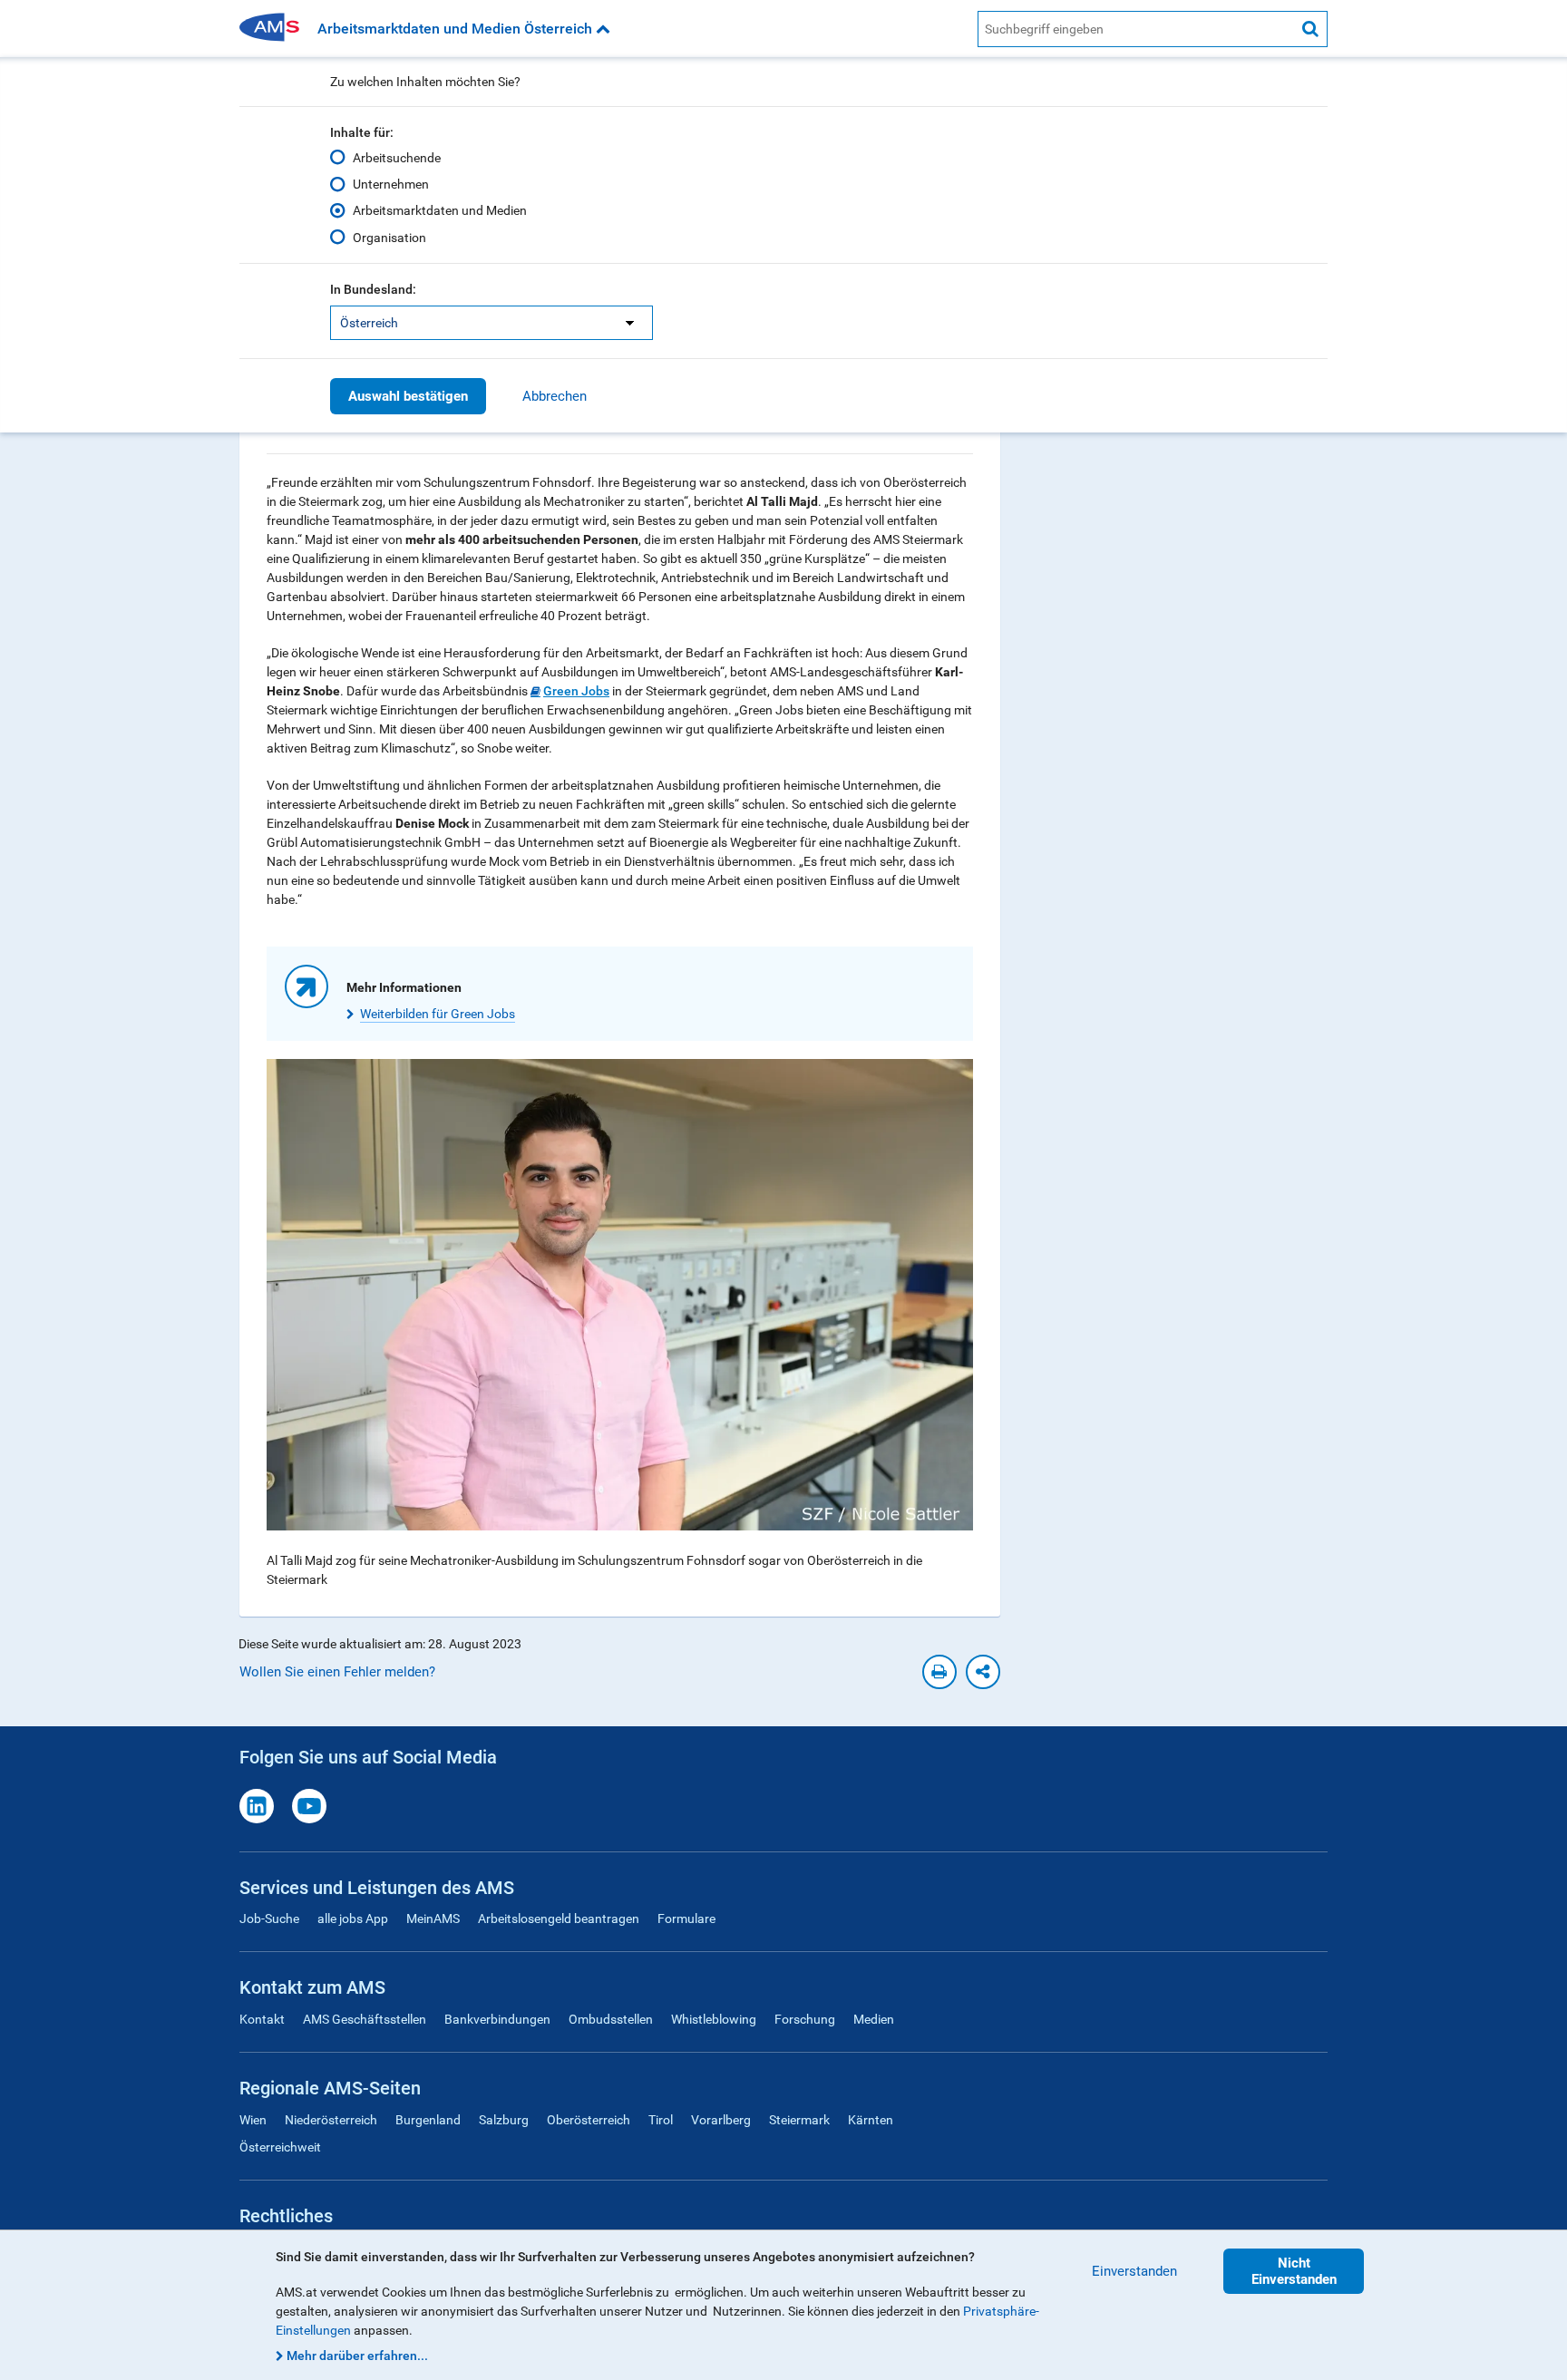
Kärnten (871, 2120)
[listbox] (492, 323)
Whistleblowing (714, 2019)
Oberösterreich (589, 2120)
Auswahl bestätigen (408, 396)
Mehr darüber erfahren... (357, 2356)
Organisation (389, 238)
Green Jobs (576, 691)
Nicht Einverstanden (1294, 2271)
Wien (253, 2120)
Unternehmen (391, 184)
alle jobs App (353, 1919)
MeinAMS (433, 1919)
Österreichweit (280, 2147)
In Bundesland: (373, 289)
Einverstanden (1134, 2271)
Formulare (686, 1919)
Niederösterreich (331, 2120)
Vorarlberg (721, 2120)
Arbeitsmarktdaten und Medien (440, 210)
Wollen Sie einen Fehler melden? (337, 1672)
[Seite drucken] (939, 1672)
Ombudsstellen (611, 2019)
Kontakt (262, 2019)
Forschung (805, 2019)
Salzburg (504, 2120)
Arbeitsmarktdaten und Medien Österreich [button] (457, 29)
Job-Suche (269, 1919)
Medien (874, 2019)
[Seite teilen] (983, 1672)
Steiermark (799, 2120)
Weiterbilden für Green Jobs (438, 1014)
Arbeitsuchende (397, 158)
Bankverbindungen (497, 2019)
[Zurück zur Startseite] (276, 29)
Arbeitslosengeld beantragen (559, 1919)
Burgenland (428, 2120)
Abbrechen (555, 396)
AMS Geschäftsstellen (365, 2019)
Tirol (661, 2120)
